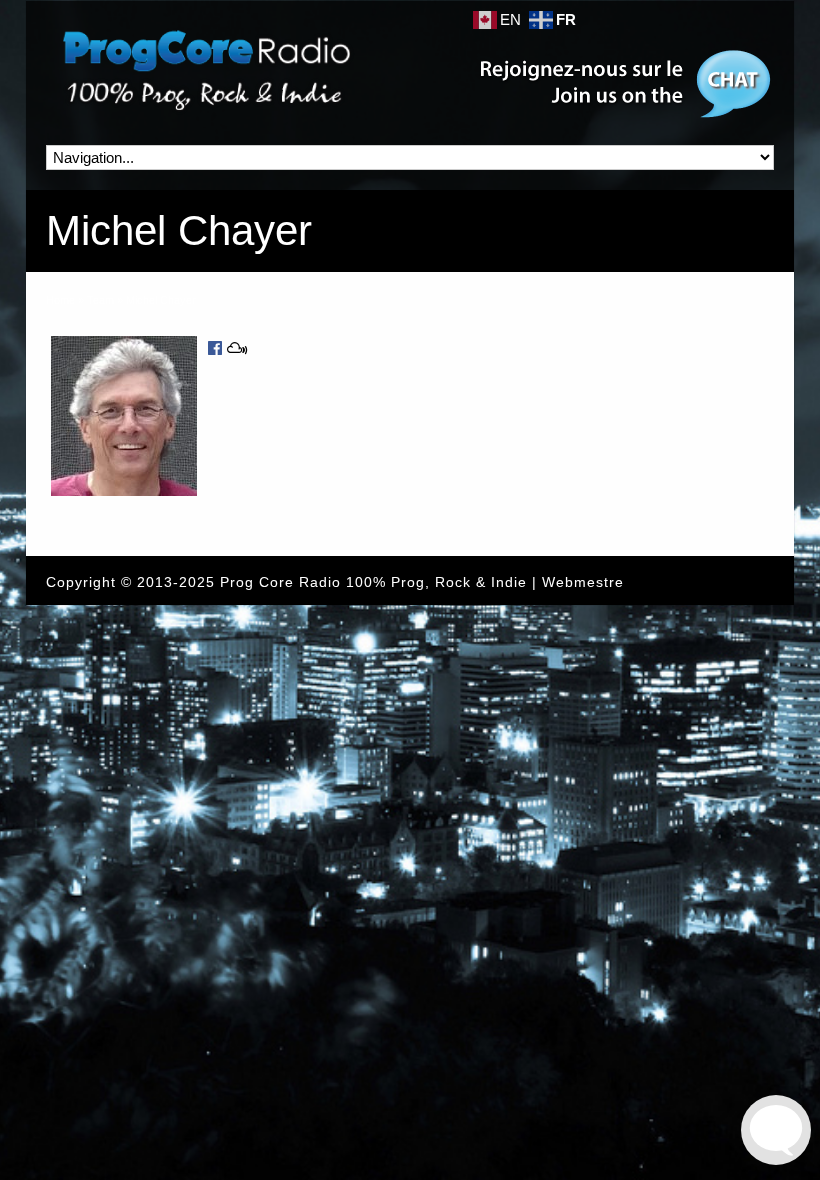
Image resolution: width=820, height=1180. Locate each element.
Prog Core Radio (280, 582)
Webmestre (583, 582)
